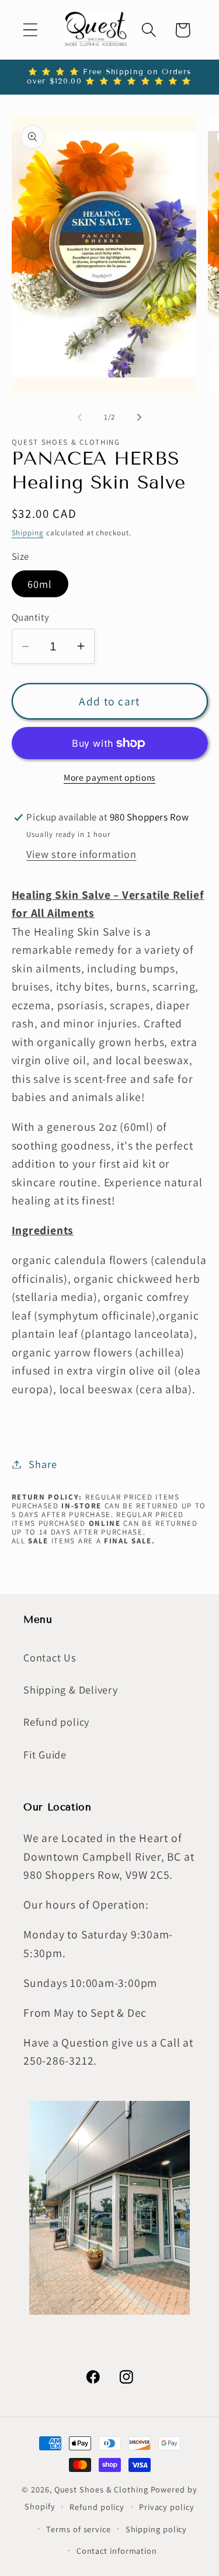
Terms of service (79, 2529)
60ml (40, 584)
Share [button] (43, 1464)
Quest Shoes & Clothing (101, 2489)
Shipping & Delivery (71, 1689)
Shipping (28, 533)
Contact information (117, 2551)
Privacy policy (167, 2507)
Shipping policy (157, 2529)
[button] (30, 30)
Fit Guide (45, 1754)
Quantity (31, 617)
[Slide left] (80, 417)
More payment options (109, 777)
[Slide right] (139, 417)
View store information (81, 854)
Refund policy (56, 1722)
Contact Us (50, 1657)
